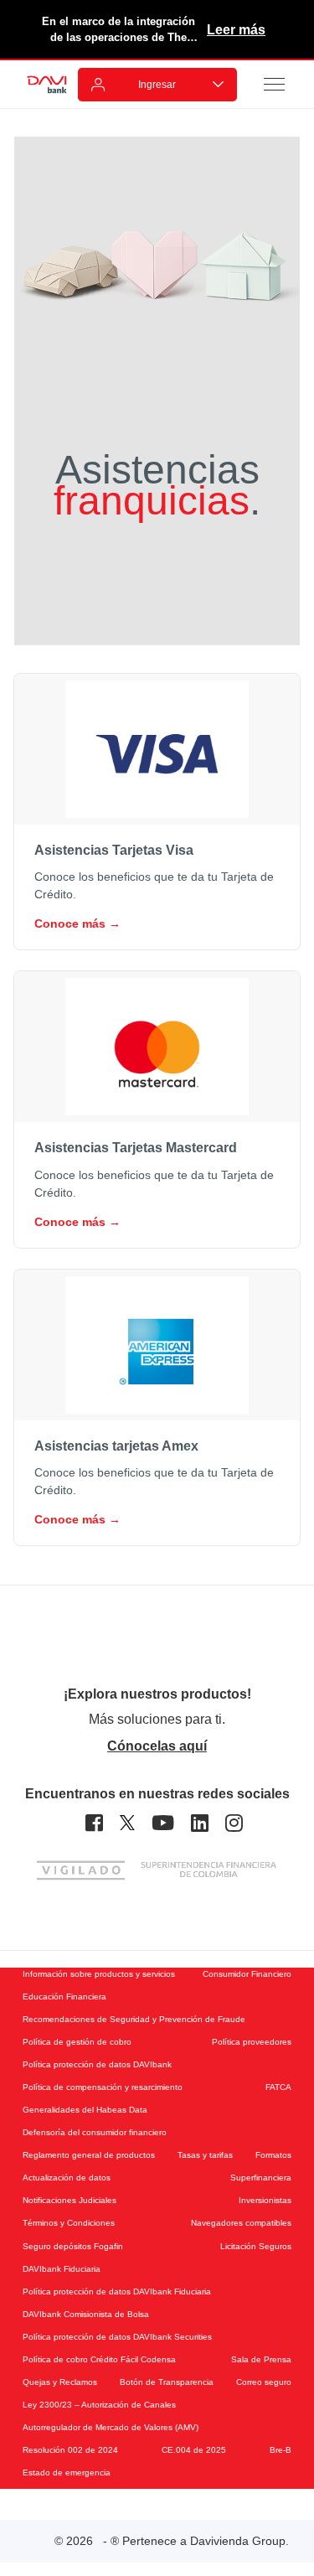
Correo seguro (264, 2382)
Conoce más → (77, 923)
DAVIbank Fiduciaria (62, 2269)
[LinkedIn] (200, 1823)
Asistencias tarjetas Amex (116, 1446)
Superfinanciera (261, 2178)
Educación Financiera (64, 1997)
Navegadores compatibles (241, 2223)
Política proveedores (252, 2042)
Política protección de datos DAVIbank (97, 2064)
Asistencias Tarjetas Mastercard (136, 1148)
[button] (275, 84)
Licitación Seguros (256, 2246)
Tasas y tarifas (205, 2155)
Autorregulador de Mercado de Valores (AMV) (111, 2427)
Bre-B (281, 2450)
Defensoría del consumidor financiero (95, 2132)
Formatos (273, 2155)
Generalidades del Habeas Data (85, 2110)
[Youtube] (163, 1823)
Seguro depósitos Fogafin (73, 2246)
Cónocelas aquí (157, 1746)
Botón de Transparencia (167, 2382)
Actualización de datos (67, 2178)
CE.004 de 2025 (194, 2450)
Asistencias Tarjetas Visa (114, 850)
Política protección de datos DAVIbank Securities (117, 2337)
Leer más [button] (236, 30)
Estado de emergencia (67, 2473)
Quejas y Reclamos (60, 2382)
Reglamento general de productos (89, 2155)
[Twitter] (127, 1823)
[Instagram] (234, 1823)
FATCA (278, 2087)
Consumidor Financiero (247, 1974)
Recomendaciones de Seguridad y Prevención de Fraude (134, 2019)
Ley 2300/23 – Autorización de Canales (99, 2405)
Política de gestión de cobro (77, 2042)
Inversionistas (265, 2200)
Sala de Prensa (261, 2359)
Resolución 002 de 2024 (70, 2450)
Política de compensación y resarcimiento (103, 2087)
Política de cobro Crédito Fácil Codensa (99, 2359)
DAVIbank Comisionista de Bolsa (86, 2314)
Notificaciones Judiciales (69, 2200)
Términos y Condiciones (69, 2223)
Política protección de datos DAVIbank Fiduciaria (117, 2292)
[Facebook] (94, 1823)
